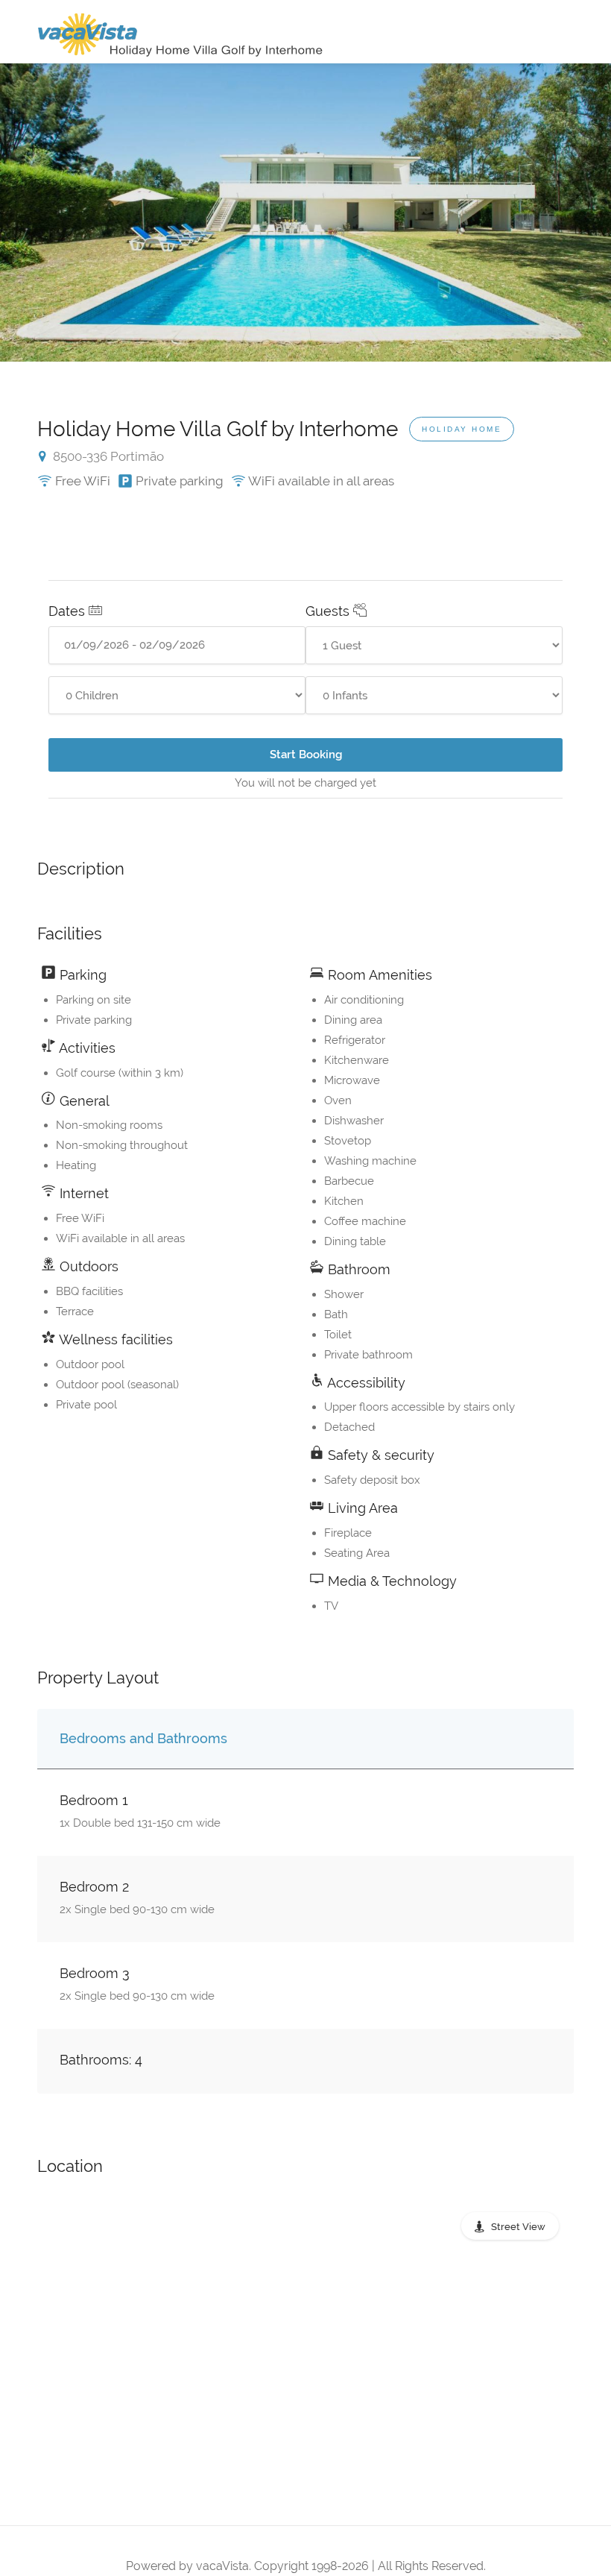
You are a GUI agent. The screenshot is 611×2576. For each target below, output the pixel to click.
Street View (518, 2227)
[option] (305, 212)
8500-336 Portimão (107, 456)
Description (81, 869)
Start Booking (306, 755)
